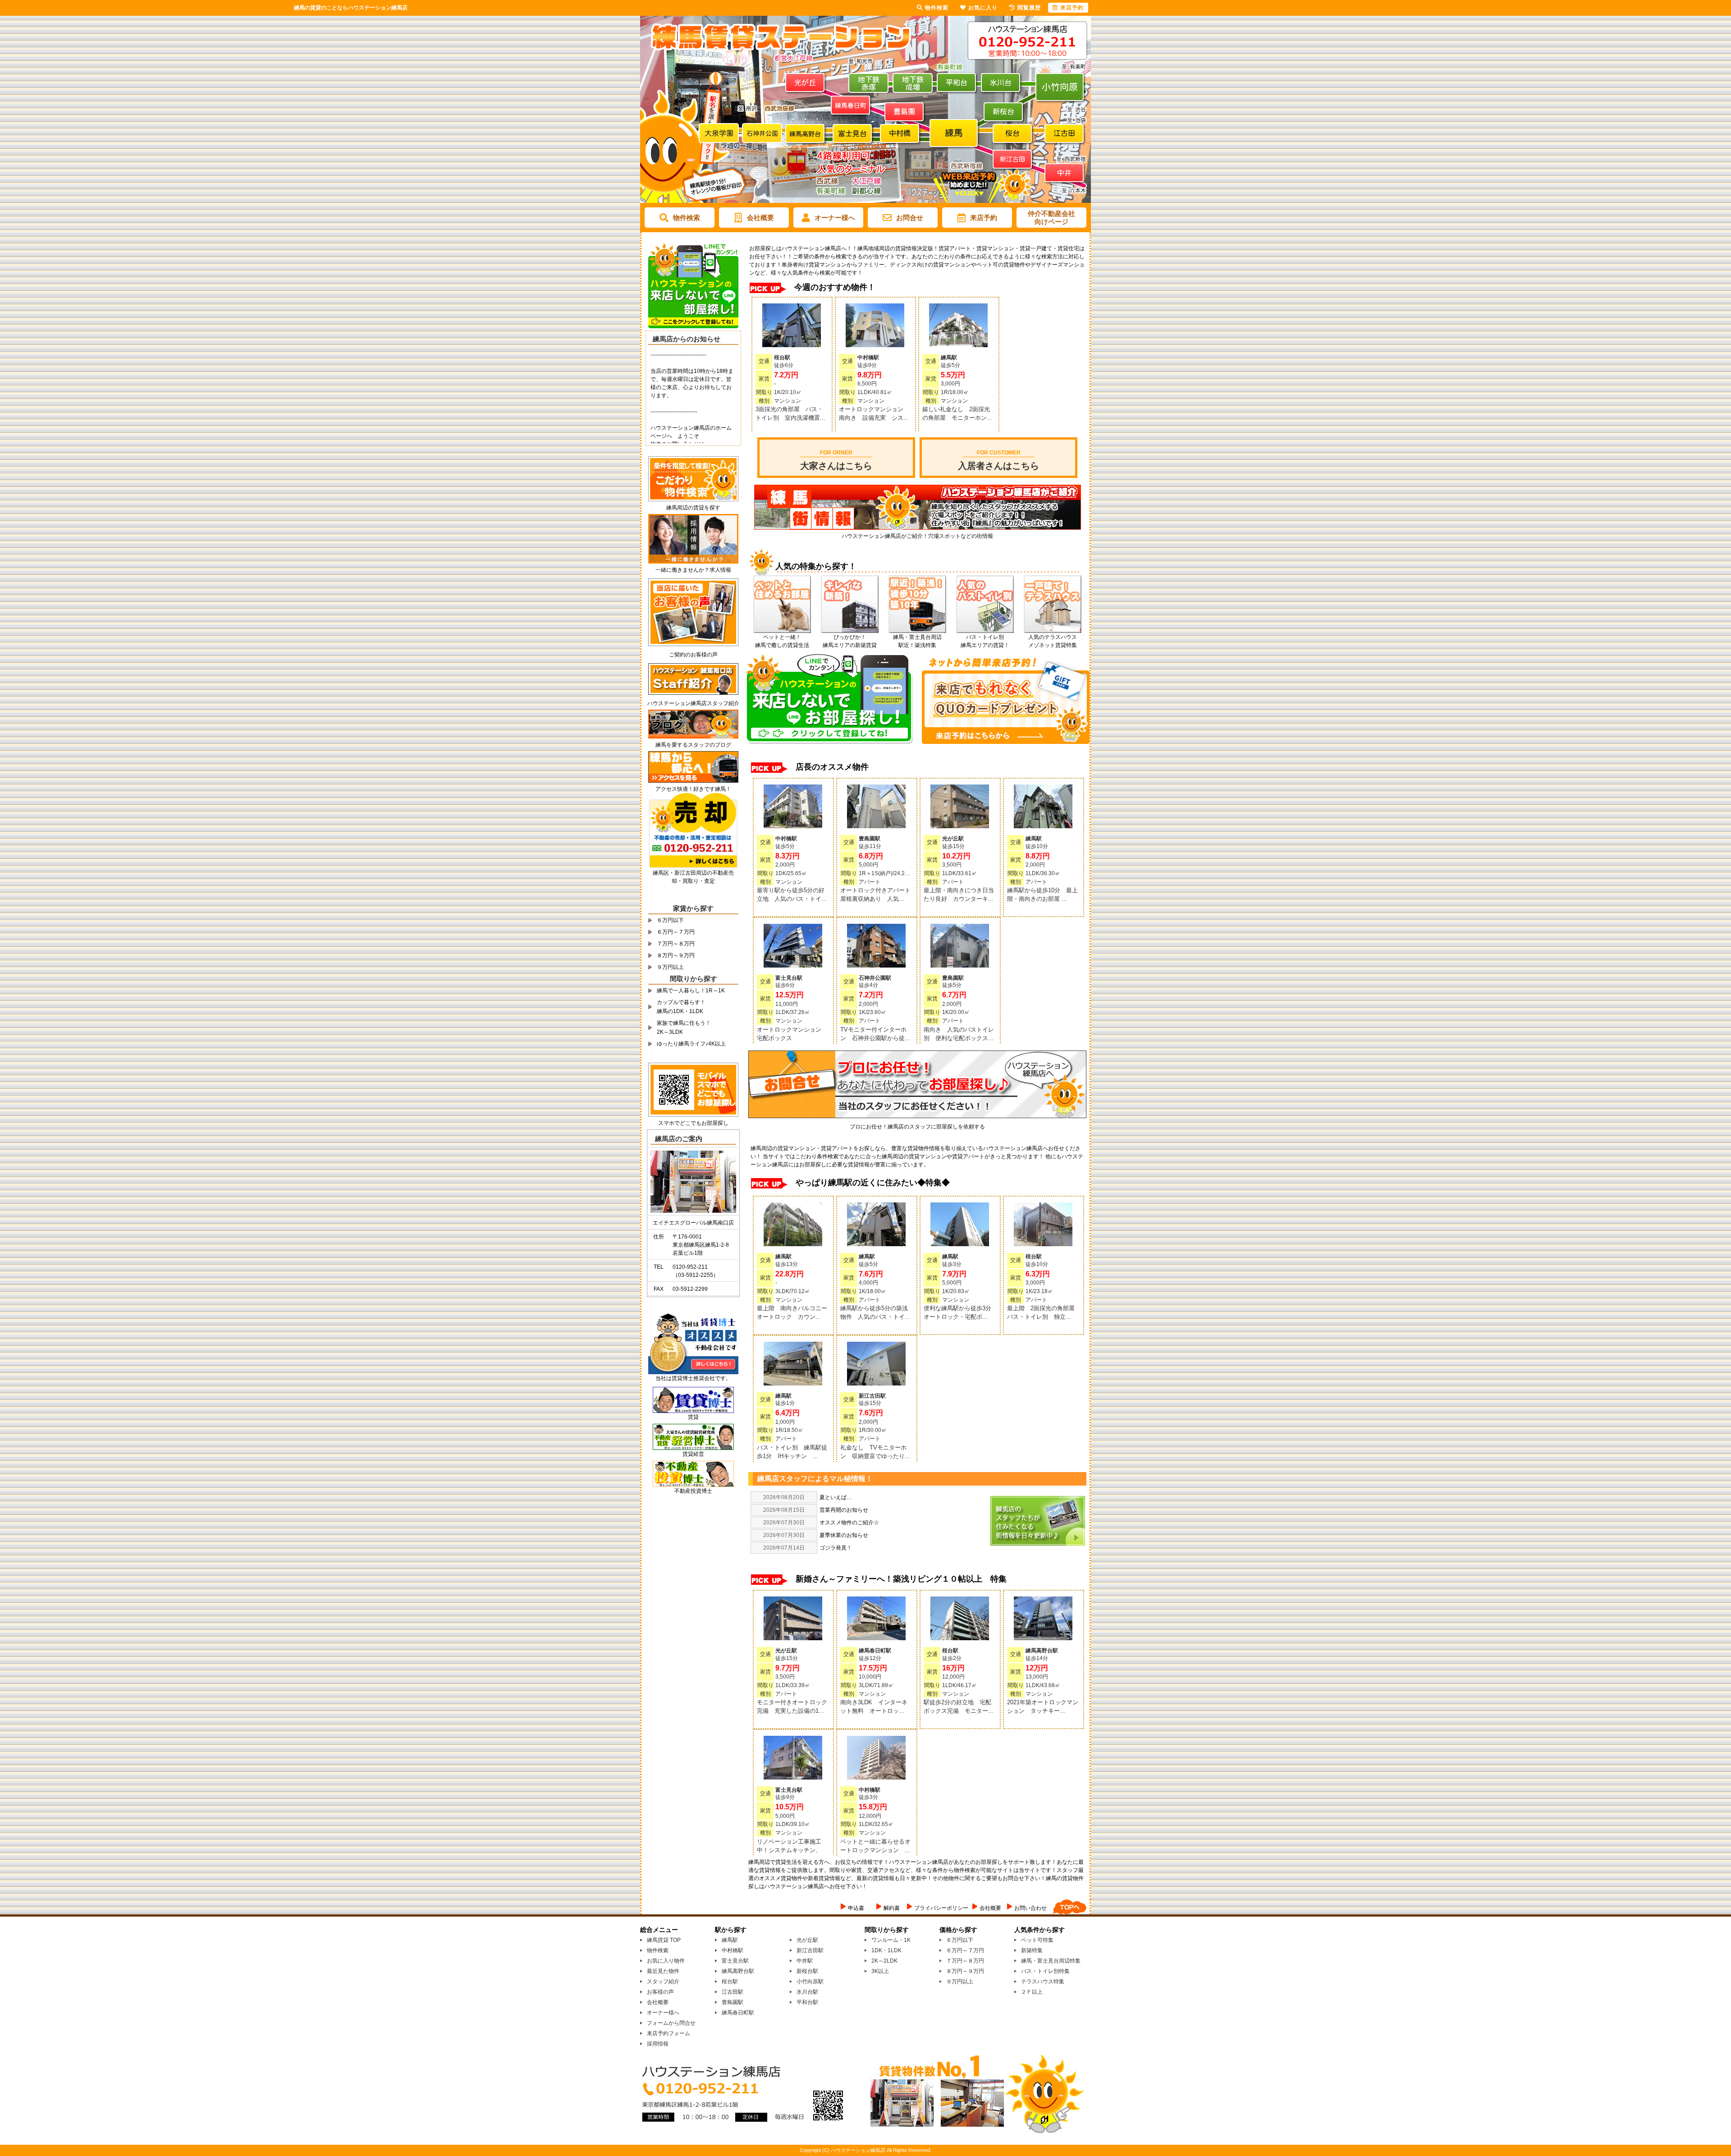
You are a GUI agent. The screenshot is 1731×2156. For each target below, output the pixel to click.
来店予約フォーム (669, 2033)
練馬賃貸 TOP (664, 1940)
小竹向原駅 (810, 1982)
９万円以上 (670, 967)
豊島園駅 (733, 2002)
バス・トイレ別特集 (1045, 1971)
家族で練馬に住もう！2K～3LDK (684, 1028)
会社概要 (760, 218)
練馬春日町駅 (738, 2013)
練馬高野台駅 (738, 1971)
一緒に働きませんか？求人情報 (693, 570)
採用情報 (658, 2044)
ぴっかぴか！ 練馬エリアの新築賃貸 (850, 641)
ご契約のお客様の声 (693, 655)
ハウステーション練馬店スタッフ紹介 (693, 703)
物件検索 (687, 218)
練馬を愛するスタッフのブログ (693, 745)
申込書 (856, 1908)
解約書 (892, 1908)
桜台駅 (730, 1982)
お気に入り (983, 8)
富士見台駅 (735, 1961)
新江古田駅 (810, 1950)
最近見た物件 (663, 1971)
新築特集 (1032, 1950)
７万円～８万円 (676, 944)
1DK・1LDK (886, 1950)
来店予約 (984, 218)
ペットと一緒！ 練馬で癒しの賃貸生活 (782, 641)
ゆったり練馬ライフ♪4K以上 (691, 1044)
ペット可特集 (1037, 1940)
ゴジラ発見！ (836, 1548)
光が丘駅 (807, 1940)
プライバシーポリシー (941, 1908)
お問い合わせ (1030, 1908)
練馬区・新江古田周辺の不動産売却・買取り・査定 (693, 877)
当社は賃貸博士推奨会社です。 (693, 1378)
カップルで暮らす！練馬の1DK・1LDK (681, 1007)
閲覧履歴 (1029, 8)
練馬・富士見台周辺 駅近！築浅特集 (917, 641)
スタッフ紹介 (663, 1982)
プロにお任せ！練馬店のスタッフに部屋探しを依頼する (917, 1127)
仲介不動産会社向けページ (1051, 218)
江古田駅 (733, 1992)
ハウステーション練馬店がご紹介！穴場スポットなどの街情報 (917, 536)
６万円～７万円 (676, 932)
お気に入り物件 (666, 1961)
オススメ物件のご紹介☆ (849, 1523)
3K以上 (880, 1971)
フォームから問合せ (671, 2023)
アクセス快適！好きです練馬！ (693, 789)
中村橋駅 (733, 1950)
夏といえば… (836, 1497)
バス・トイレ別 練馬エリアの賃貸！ (985, 641)
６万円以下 (670, 920)
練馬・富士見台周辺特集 (1051, 1961)
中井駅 (805, 1961)
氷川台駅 (807, 1992)
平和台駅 (807, 2002)
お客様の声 (660, 1992)
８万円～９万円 (676, 955)
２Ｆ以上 (1032, 1992)
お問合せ (910, 218)
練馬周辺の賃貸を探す (693, 508)
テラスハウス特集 (1043, 1982)
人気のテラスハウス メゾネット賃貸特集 (1053, 641)
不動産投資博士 (693, 1491)
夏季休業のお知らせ (844, 1535)
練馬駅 (730, 1940)
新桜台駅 (807, 1971)
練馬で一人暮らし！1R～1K (691, 991)
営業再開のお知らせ (844, 1510)
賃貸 (693, 1417)
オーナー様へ (835, 218)
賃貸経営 (693, 1454)
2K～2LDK (884, 1961)
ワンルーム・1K (891, 1940)
